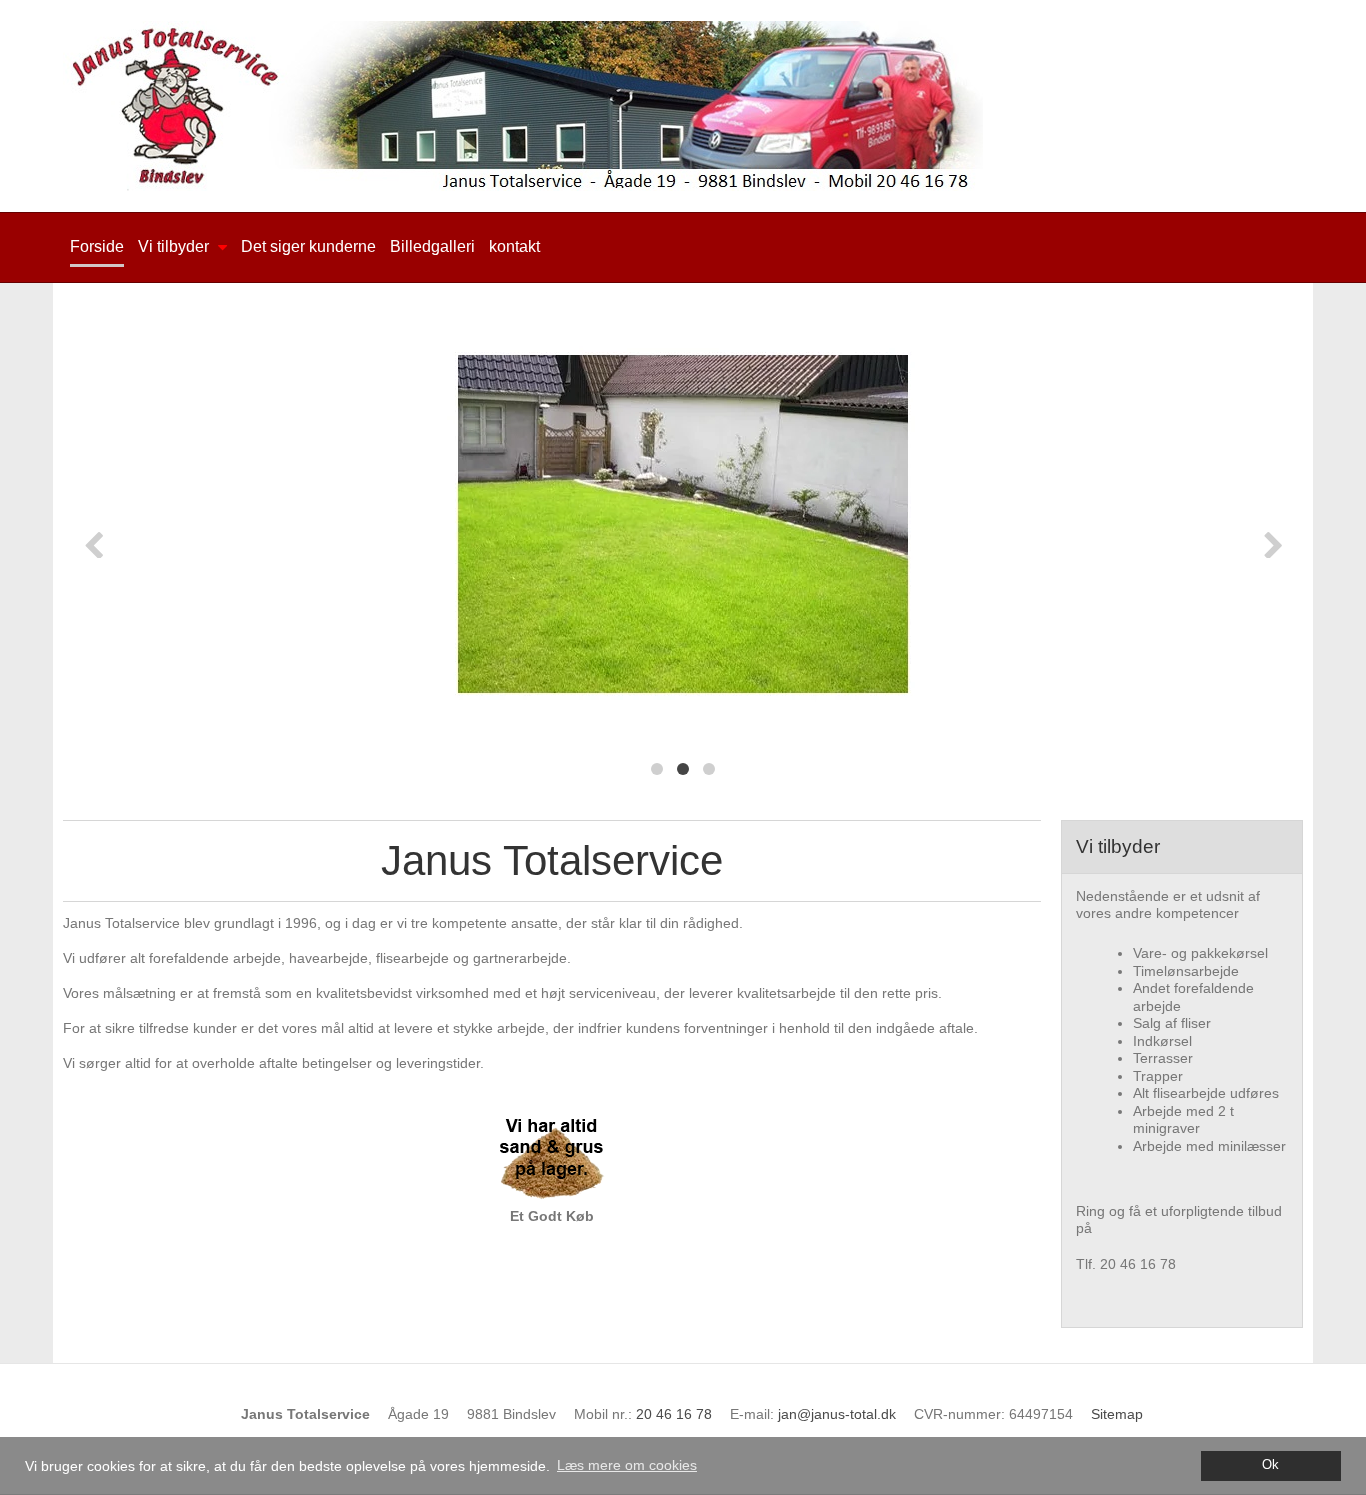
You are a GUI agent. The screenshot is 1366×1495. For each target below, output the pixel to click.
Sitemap (1117, 1414)
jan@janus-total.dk (837, 1414)
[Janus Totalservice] (683, 106)
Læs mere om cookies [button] (627, 1465)
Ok (1270, 1465)
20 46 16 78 (674, 1414)
